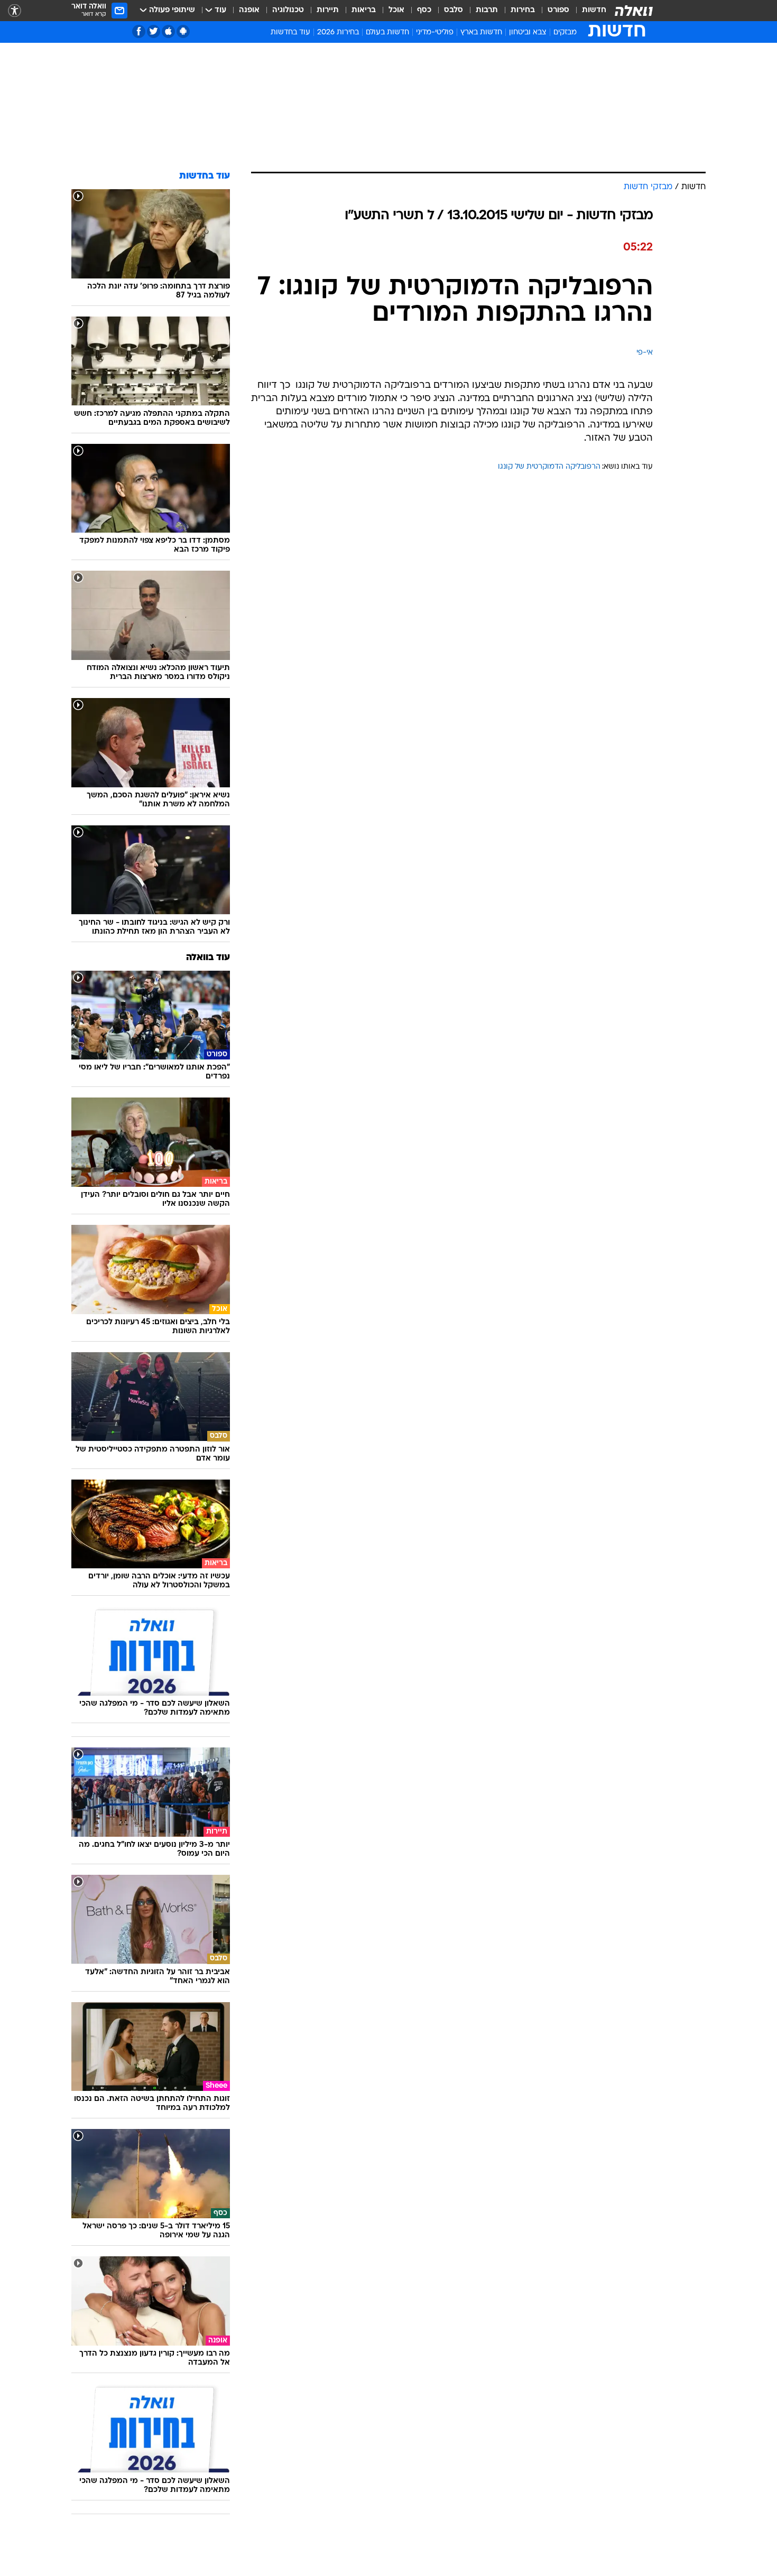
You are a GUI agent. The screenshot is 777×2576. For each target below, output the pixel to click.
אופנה (249, 10)
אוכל (396, 10)
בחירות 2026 (338, 32)
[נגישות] (15, 11)
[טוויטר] (154, 31)
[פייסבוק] (139, 31)
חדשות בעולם (387, 32)
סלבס (454, 10)
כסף (424, 10)
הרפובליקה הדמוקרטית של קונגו (549, 467)
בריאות (364, 10)
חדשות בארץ (481, 32)
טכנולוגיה (288, 10)
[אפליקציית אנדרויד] (183, 31)
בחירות (523, 10)
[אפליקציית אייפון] (168, 31)
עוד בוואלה (208, 958)
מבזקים (565, 32)
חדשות (594, 10)
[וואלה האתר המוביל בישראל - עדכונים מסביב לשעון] (634, 11)
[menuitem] (588, 11)
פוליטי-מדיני (435, 32)
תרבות (487, 10)
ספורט (558, 10)
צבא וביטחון (528, 32)
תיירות (328, 10)
